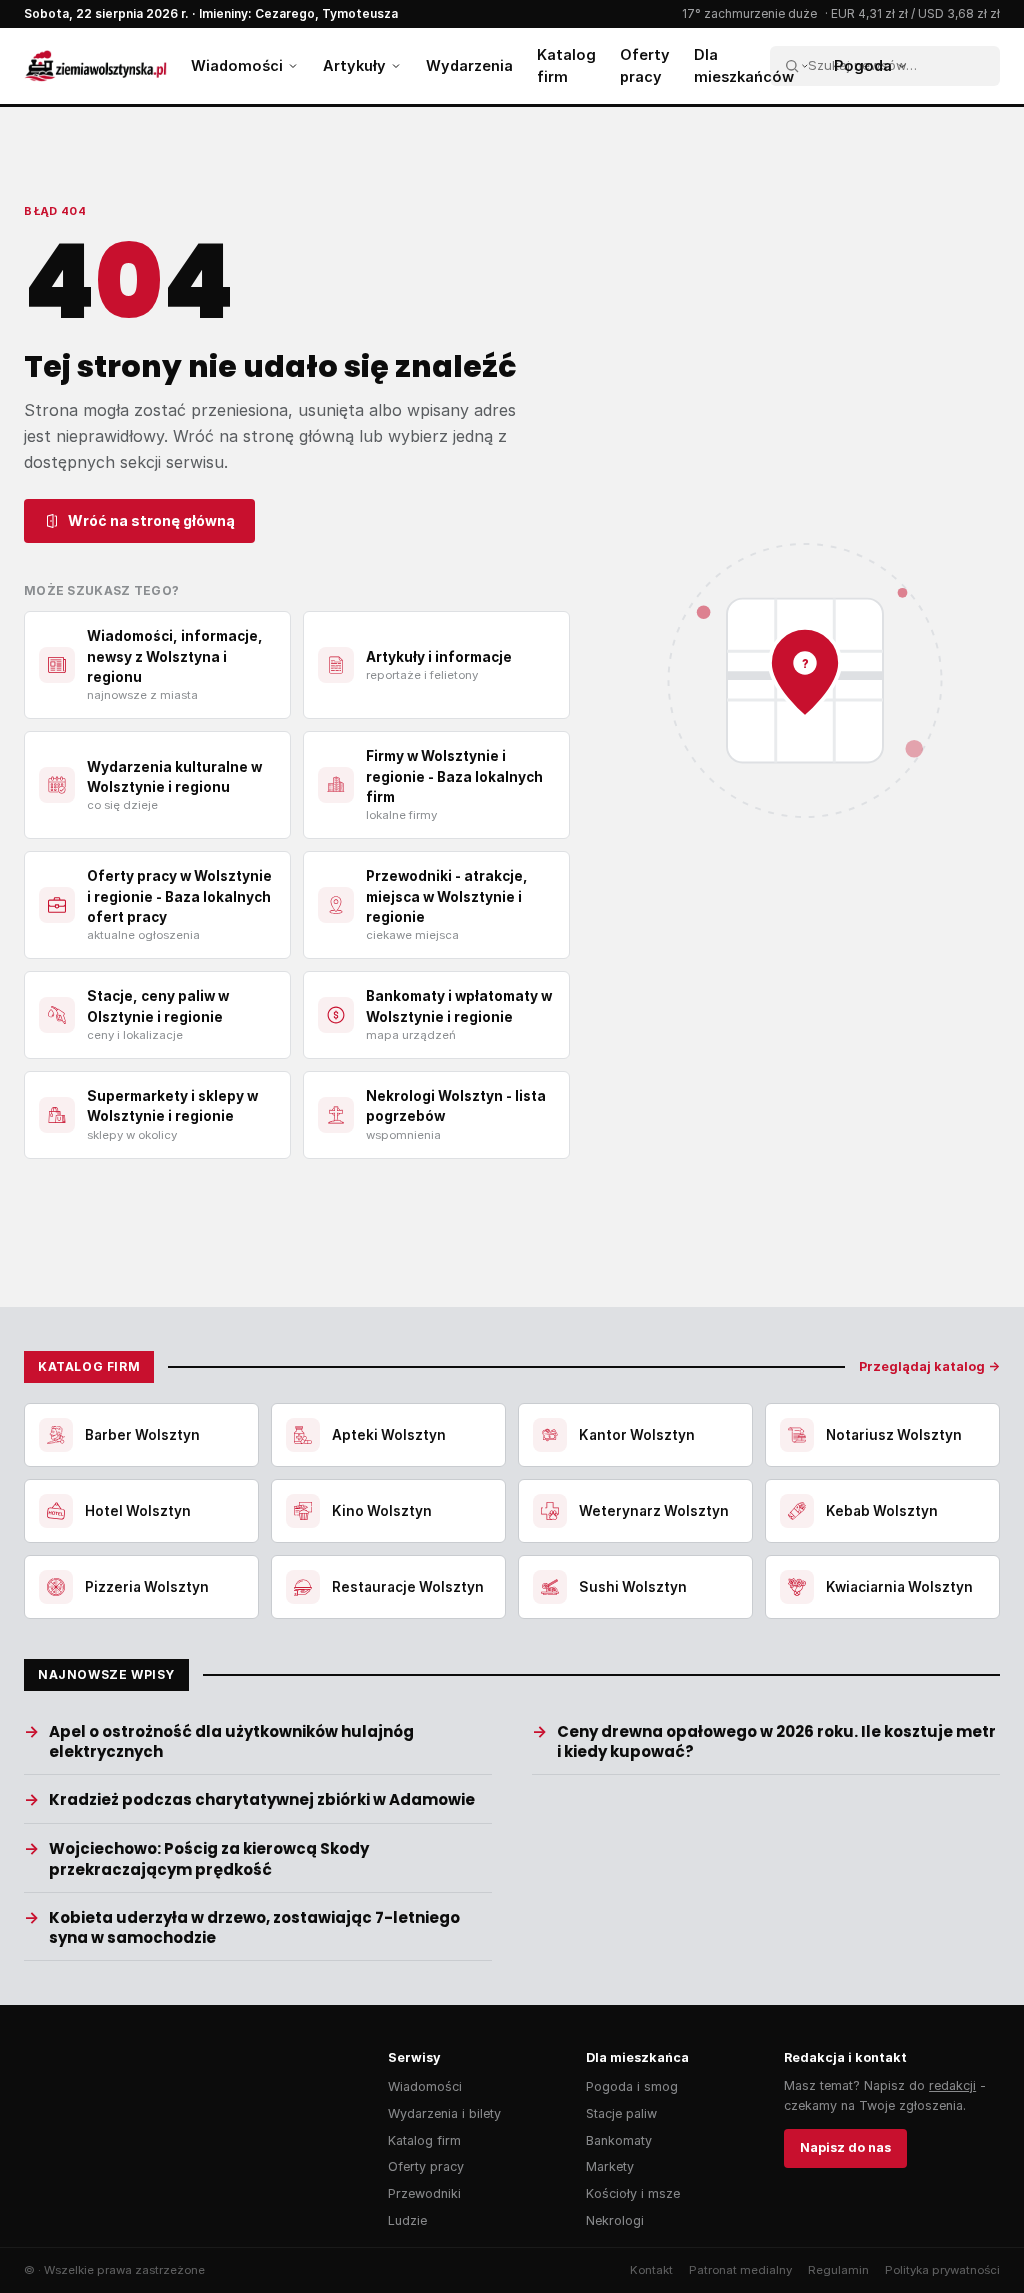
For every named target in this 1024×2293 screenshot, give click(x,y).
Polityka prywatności (942, 2270)
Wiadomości (237, 65)
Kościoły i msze (633, 2193)
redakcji (952, 2085)
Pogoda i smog (632, 2086)
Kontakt (651, 2270)
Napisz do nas (845, 2147)
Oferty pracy (645, 65)
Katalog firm (566, 65)
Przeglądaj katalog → (929, 1366)
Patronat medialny (740, 2270)
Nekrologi (615, 2220)
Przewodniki (424, 2193)
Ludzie (407, 2220)
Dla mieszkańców (744, 65)
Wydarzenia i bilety (444, 2113)
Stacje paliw (621, 2113)
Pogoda (863, 65)
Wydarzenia (469, 65)
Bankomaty (619, 2140)
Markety (610, 2166)
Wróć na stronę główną (151, 520)
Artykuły (354, 65)
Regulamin (838, 2270)
